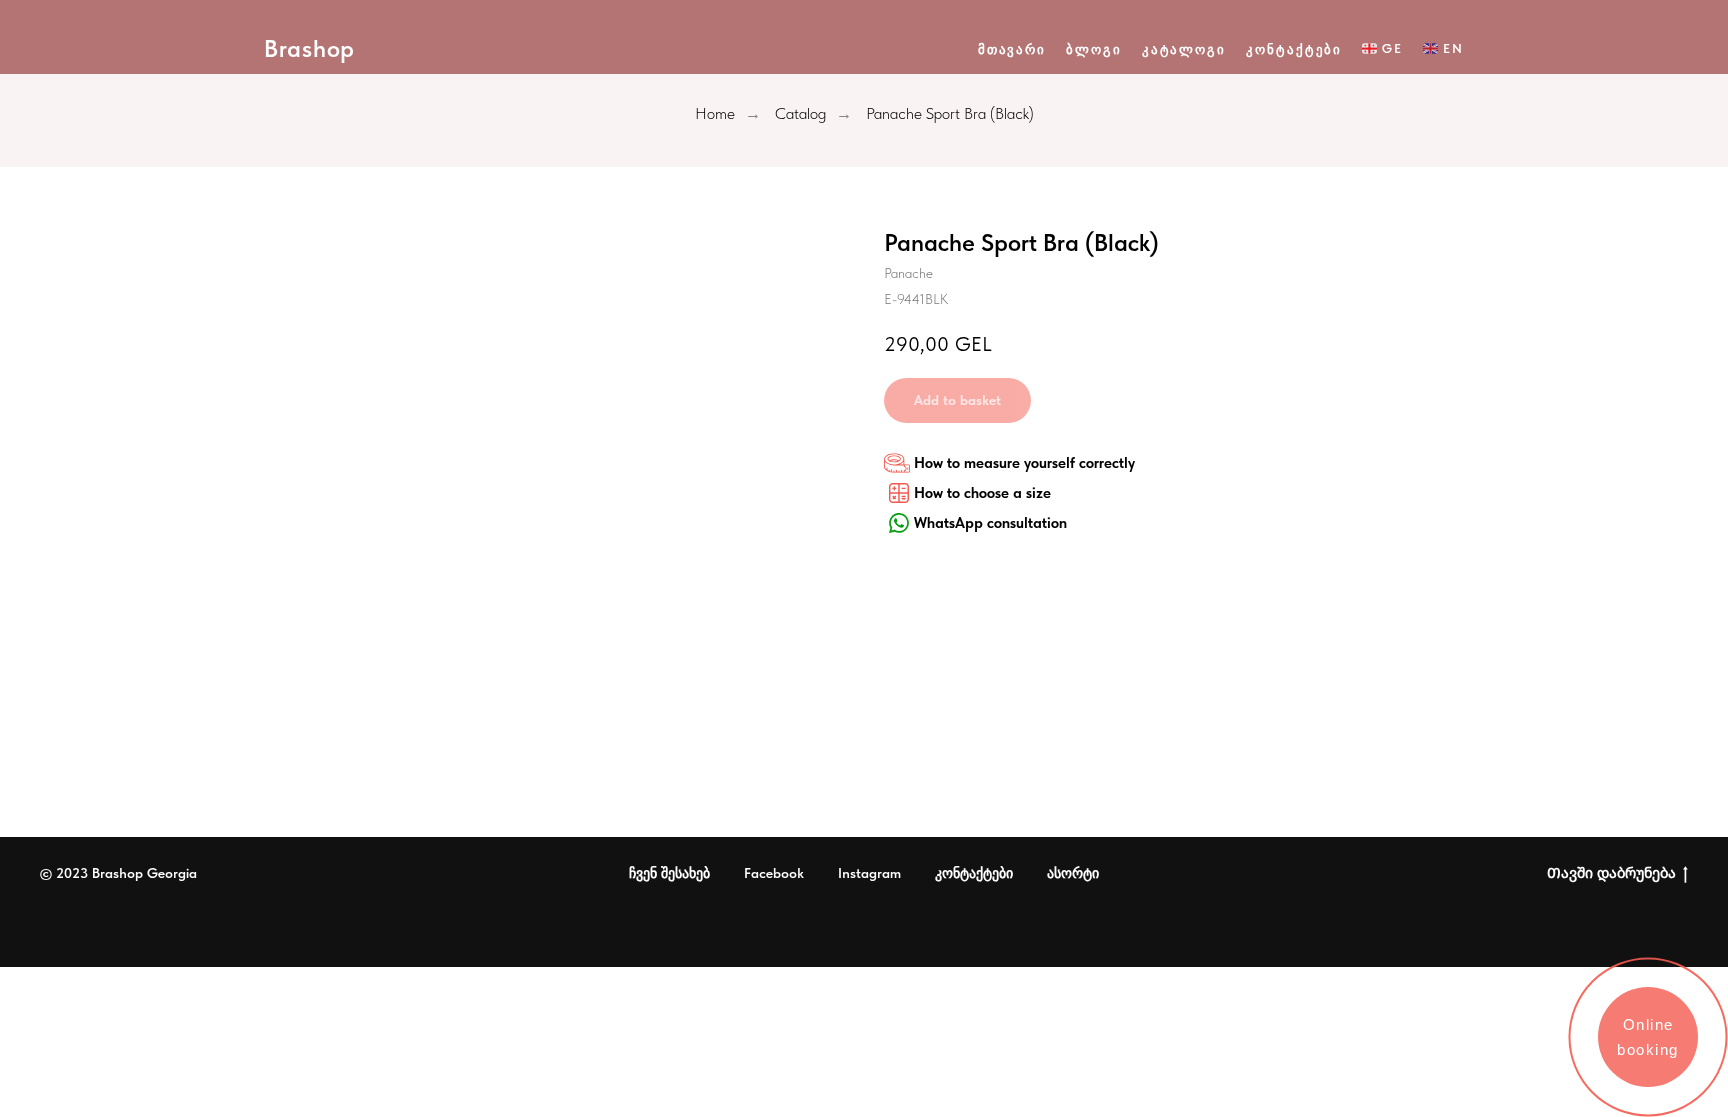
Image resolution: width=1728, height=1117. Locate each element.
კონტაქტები (1294, 49)
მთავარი (1012, 49)
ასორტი (1073, 873)
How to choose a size (982, 493)
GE (1392, 48)
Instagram (869, 873)
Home (715, 113)
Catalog (800, 113)
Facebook (774, 873)
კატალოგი (1184, 49)
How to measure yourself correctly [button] (1024, 463)
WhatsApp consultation (990, 523)
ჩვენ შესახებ (669, 873)
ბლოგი (1094, 49)
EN (1453, 48)
